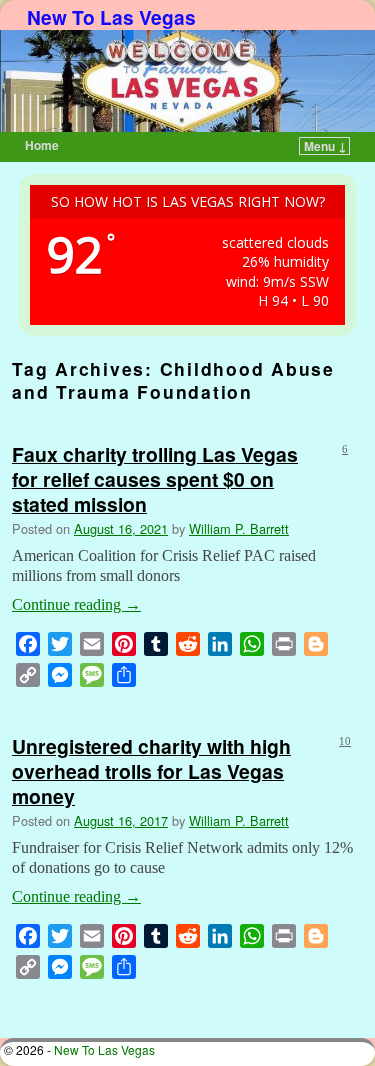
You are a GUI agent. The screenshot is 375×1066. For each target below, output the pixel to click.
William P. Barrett (239, 528)
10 (345, 741)
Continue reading (76, 604)
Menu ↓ (325, 146)
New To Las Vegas (111, 17)
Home (42, 145)
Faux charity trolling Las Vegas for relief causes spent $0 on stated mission (155, 479)
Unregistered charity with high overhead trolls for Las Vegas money (151, 771)
